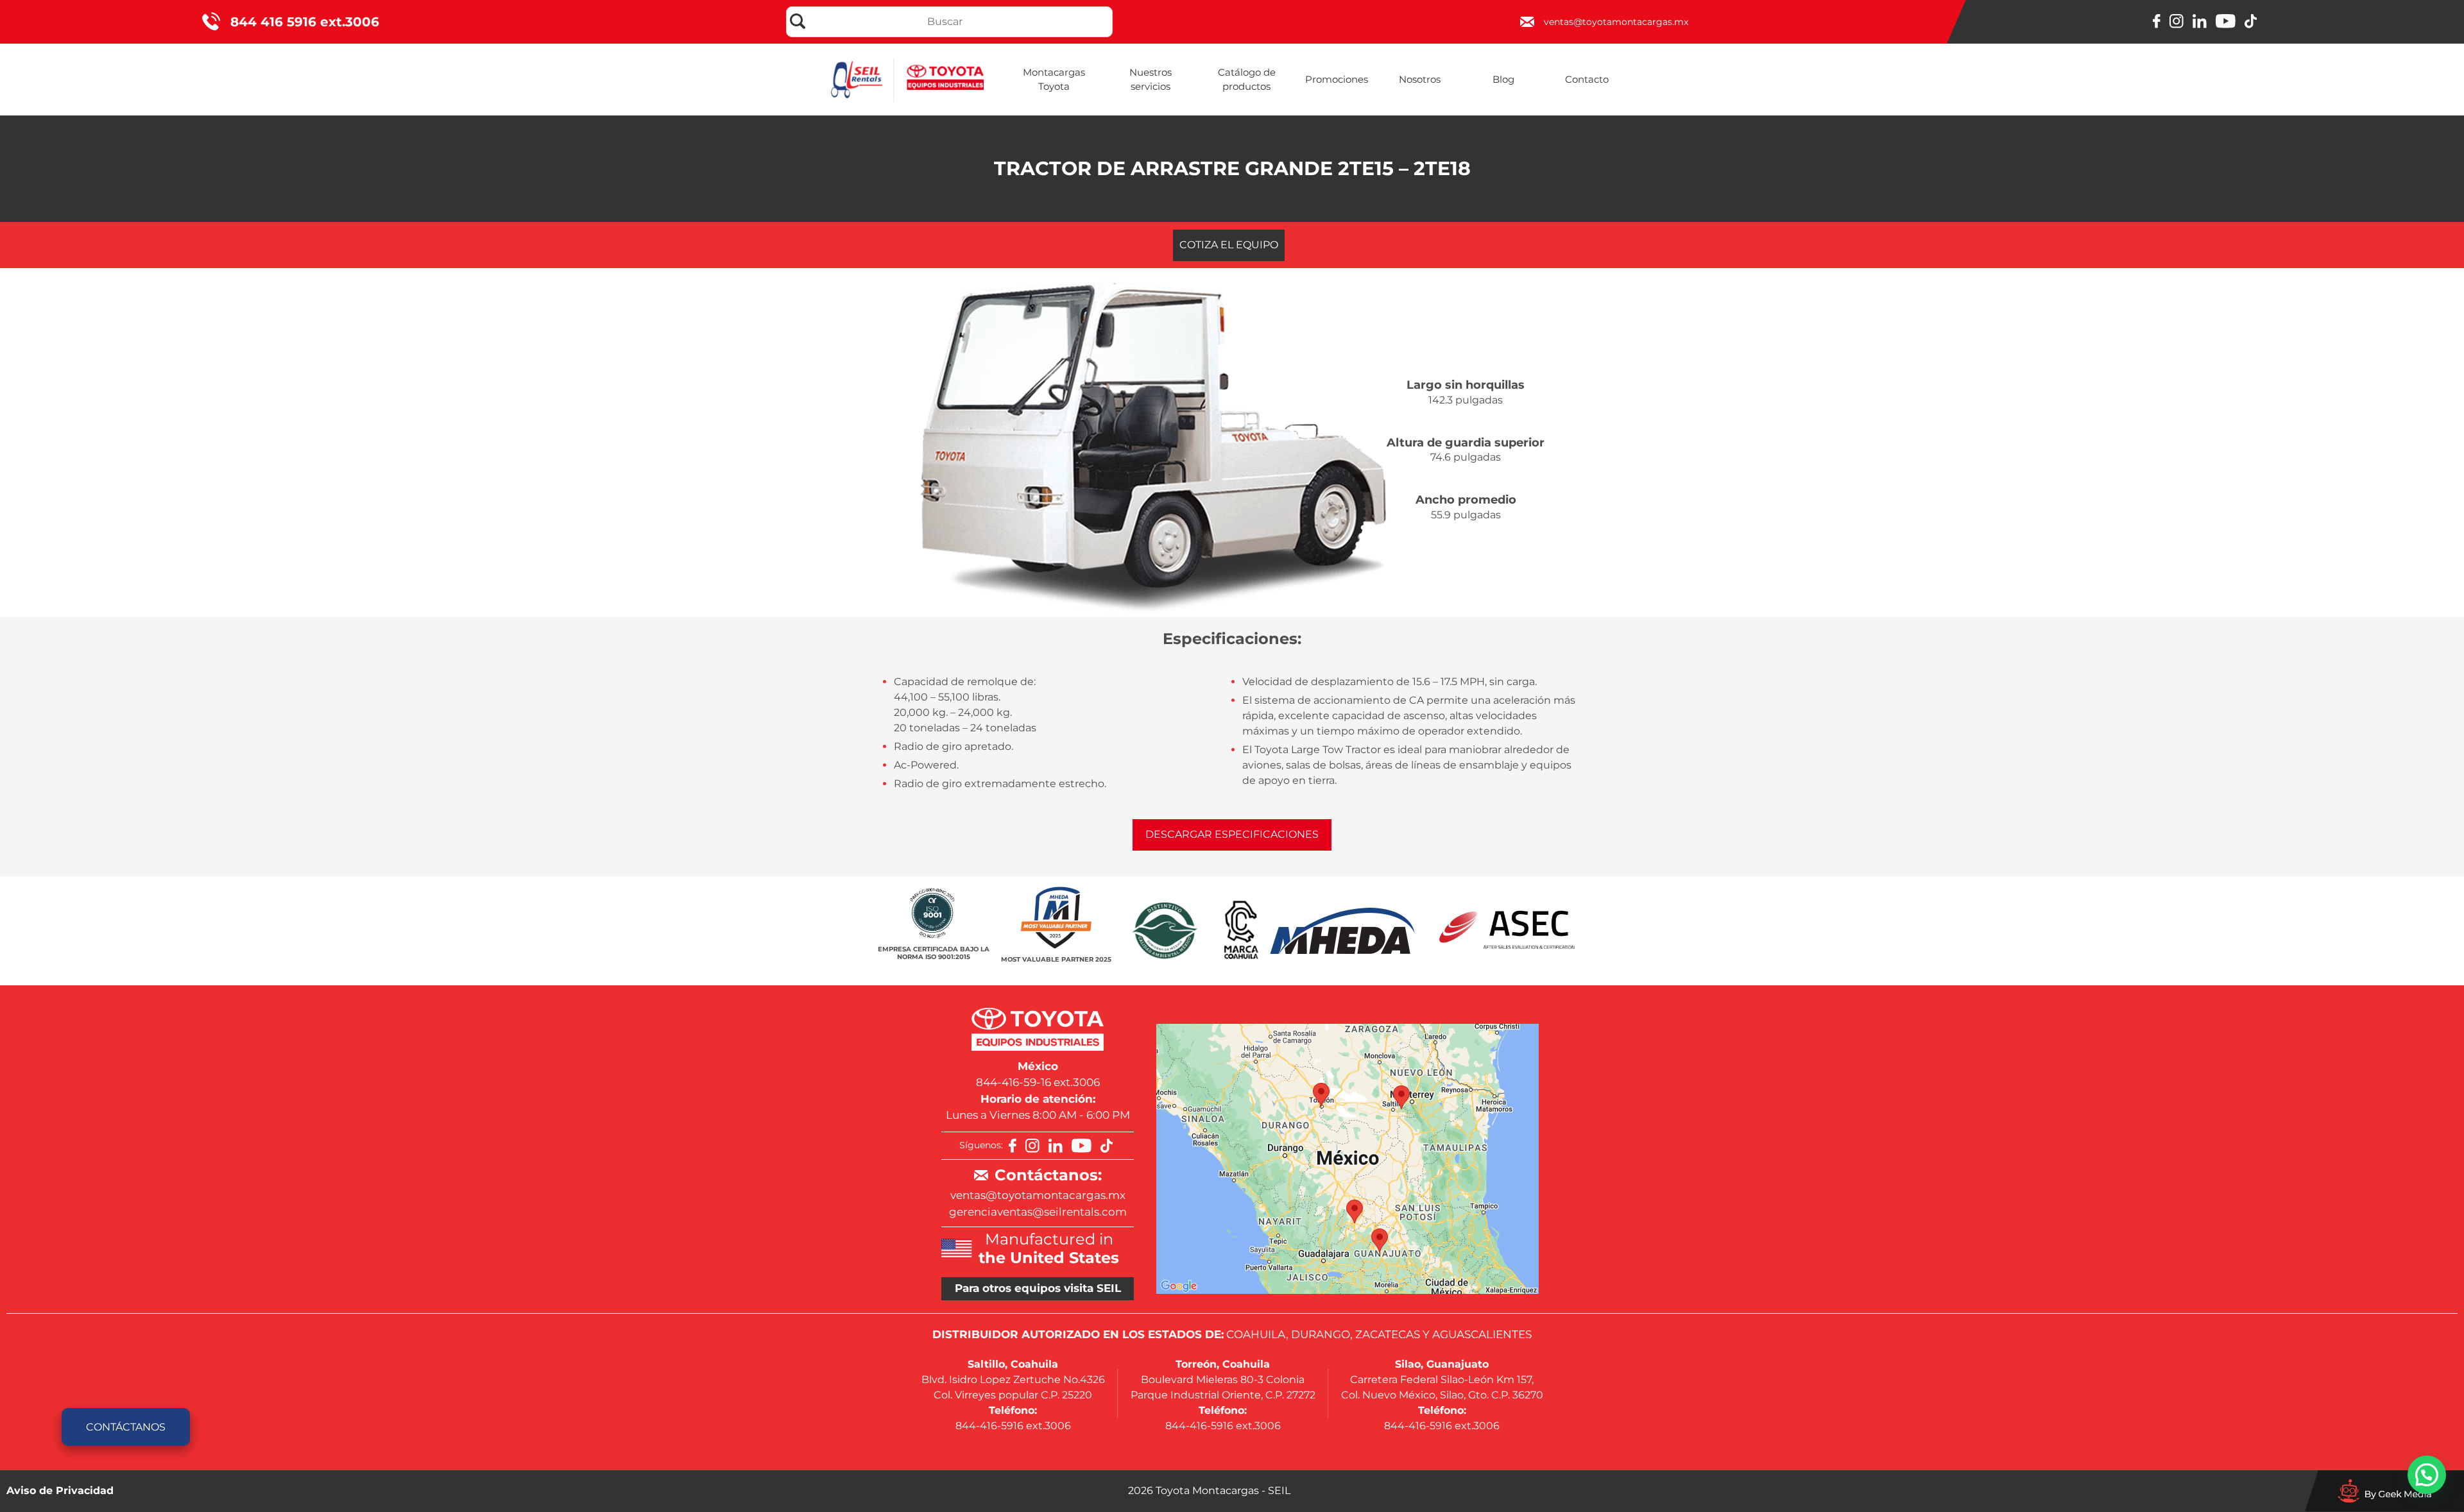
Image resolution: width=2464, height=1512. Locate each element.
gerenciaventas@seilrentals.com (1038, 1212)
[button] (2427, 1475)
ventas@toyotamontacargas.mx (1038, 1195)
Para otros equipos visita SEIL (1038, 1288)
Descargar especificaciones (1232, 834)
